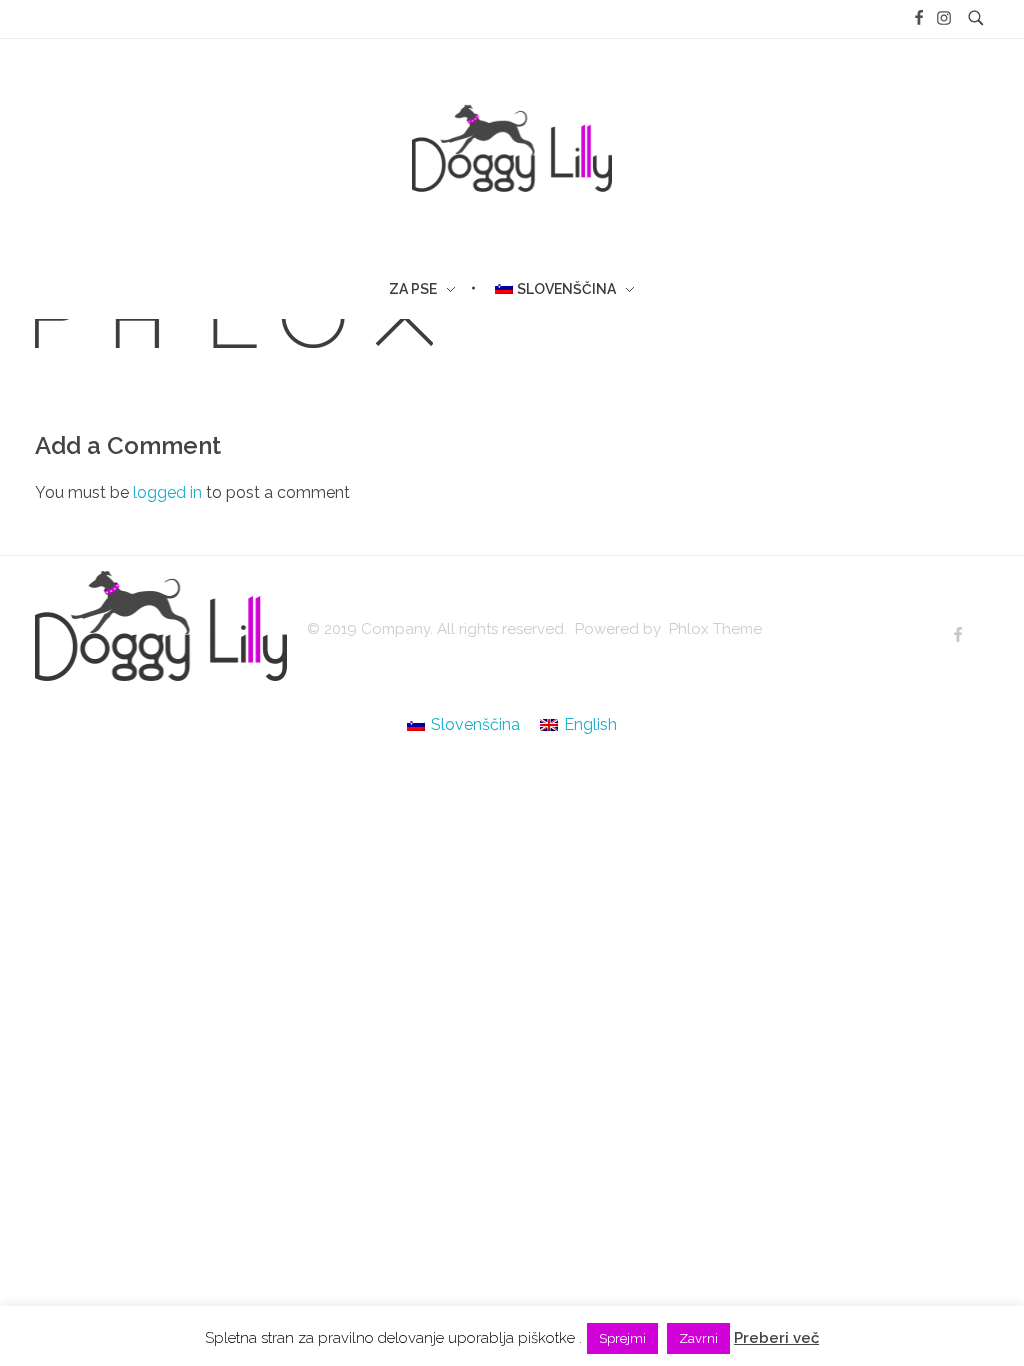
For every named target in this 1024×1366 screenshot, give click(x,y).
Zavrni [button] (698, 1338)
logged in (169, 492)
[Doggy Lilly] (161, 626)
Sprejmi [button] (622, 1338)
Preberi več (776, 1338)
